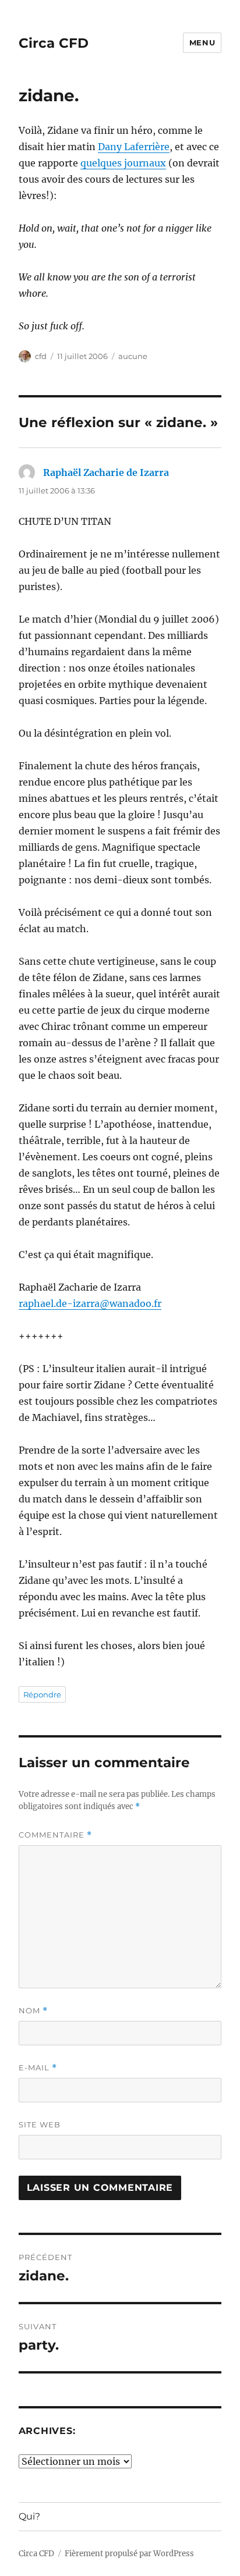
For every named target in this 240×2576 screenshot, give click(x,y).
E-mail (38, 2068)
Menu (202, 42)
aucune (133, 356)
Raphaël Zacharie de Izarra (106, 472)
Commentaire (55, 1835)
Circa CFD (54, 43)
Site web (40, 2124)
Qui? (29, 2516)
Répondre (42, 1694)
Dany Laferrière (134, 147)
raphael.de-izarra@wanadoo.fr (90, 1303)
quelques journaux (123, 163)
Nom (33, 2011)
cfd (41, 356)
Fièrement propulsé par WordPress (129, 2554)
